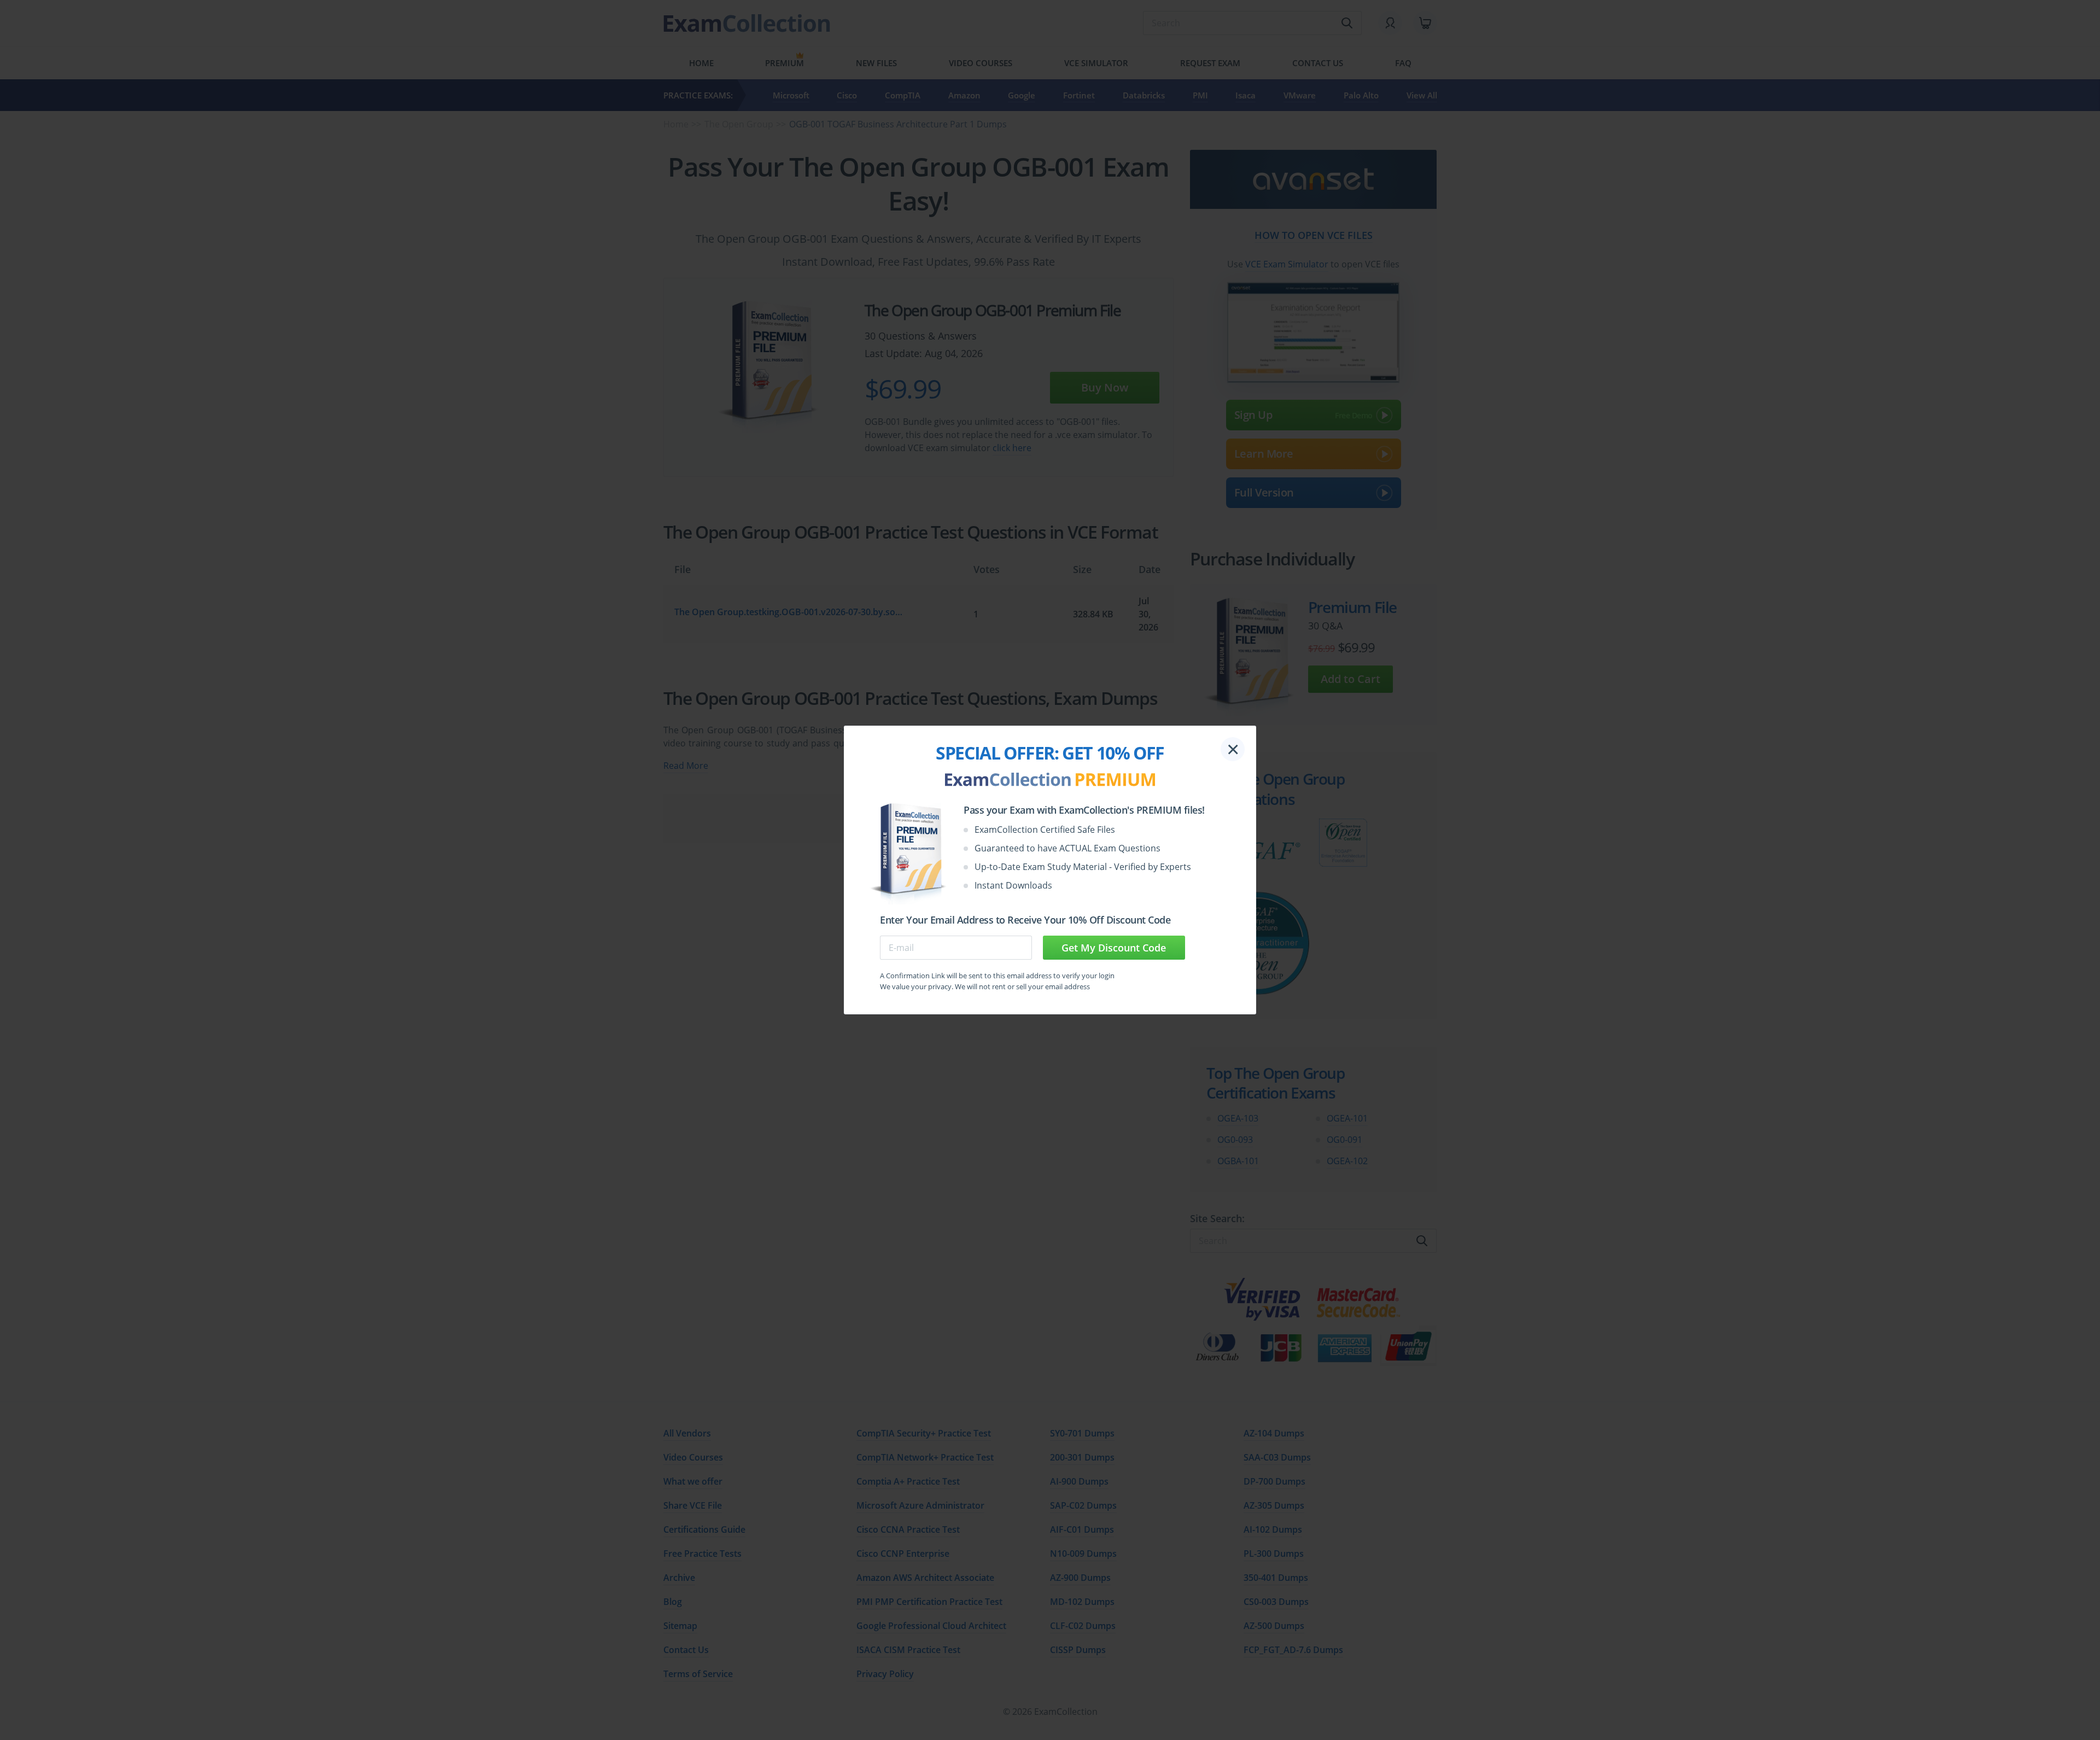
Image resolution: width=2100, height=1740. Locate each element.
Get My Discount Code (1114, 948)
